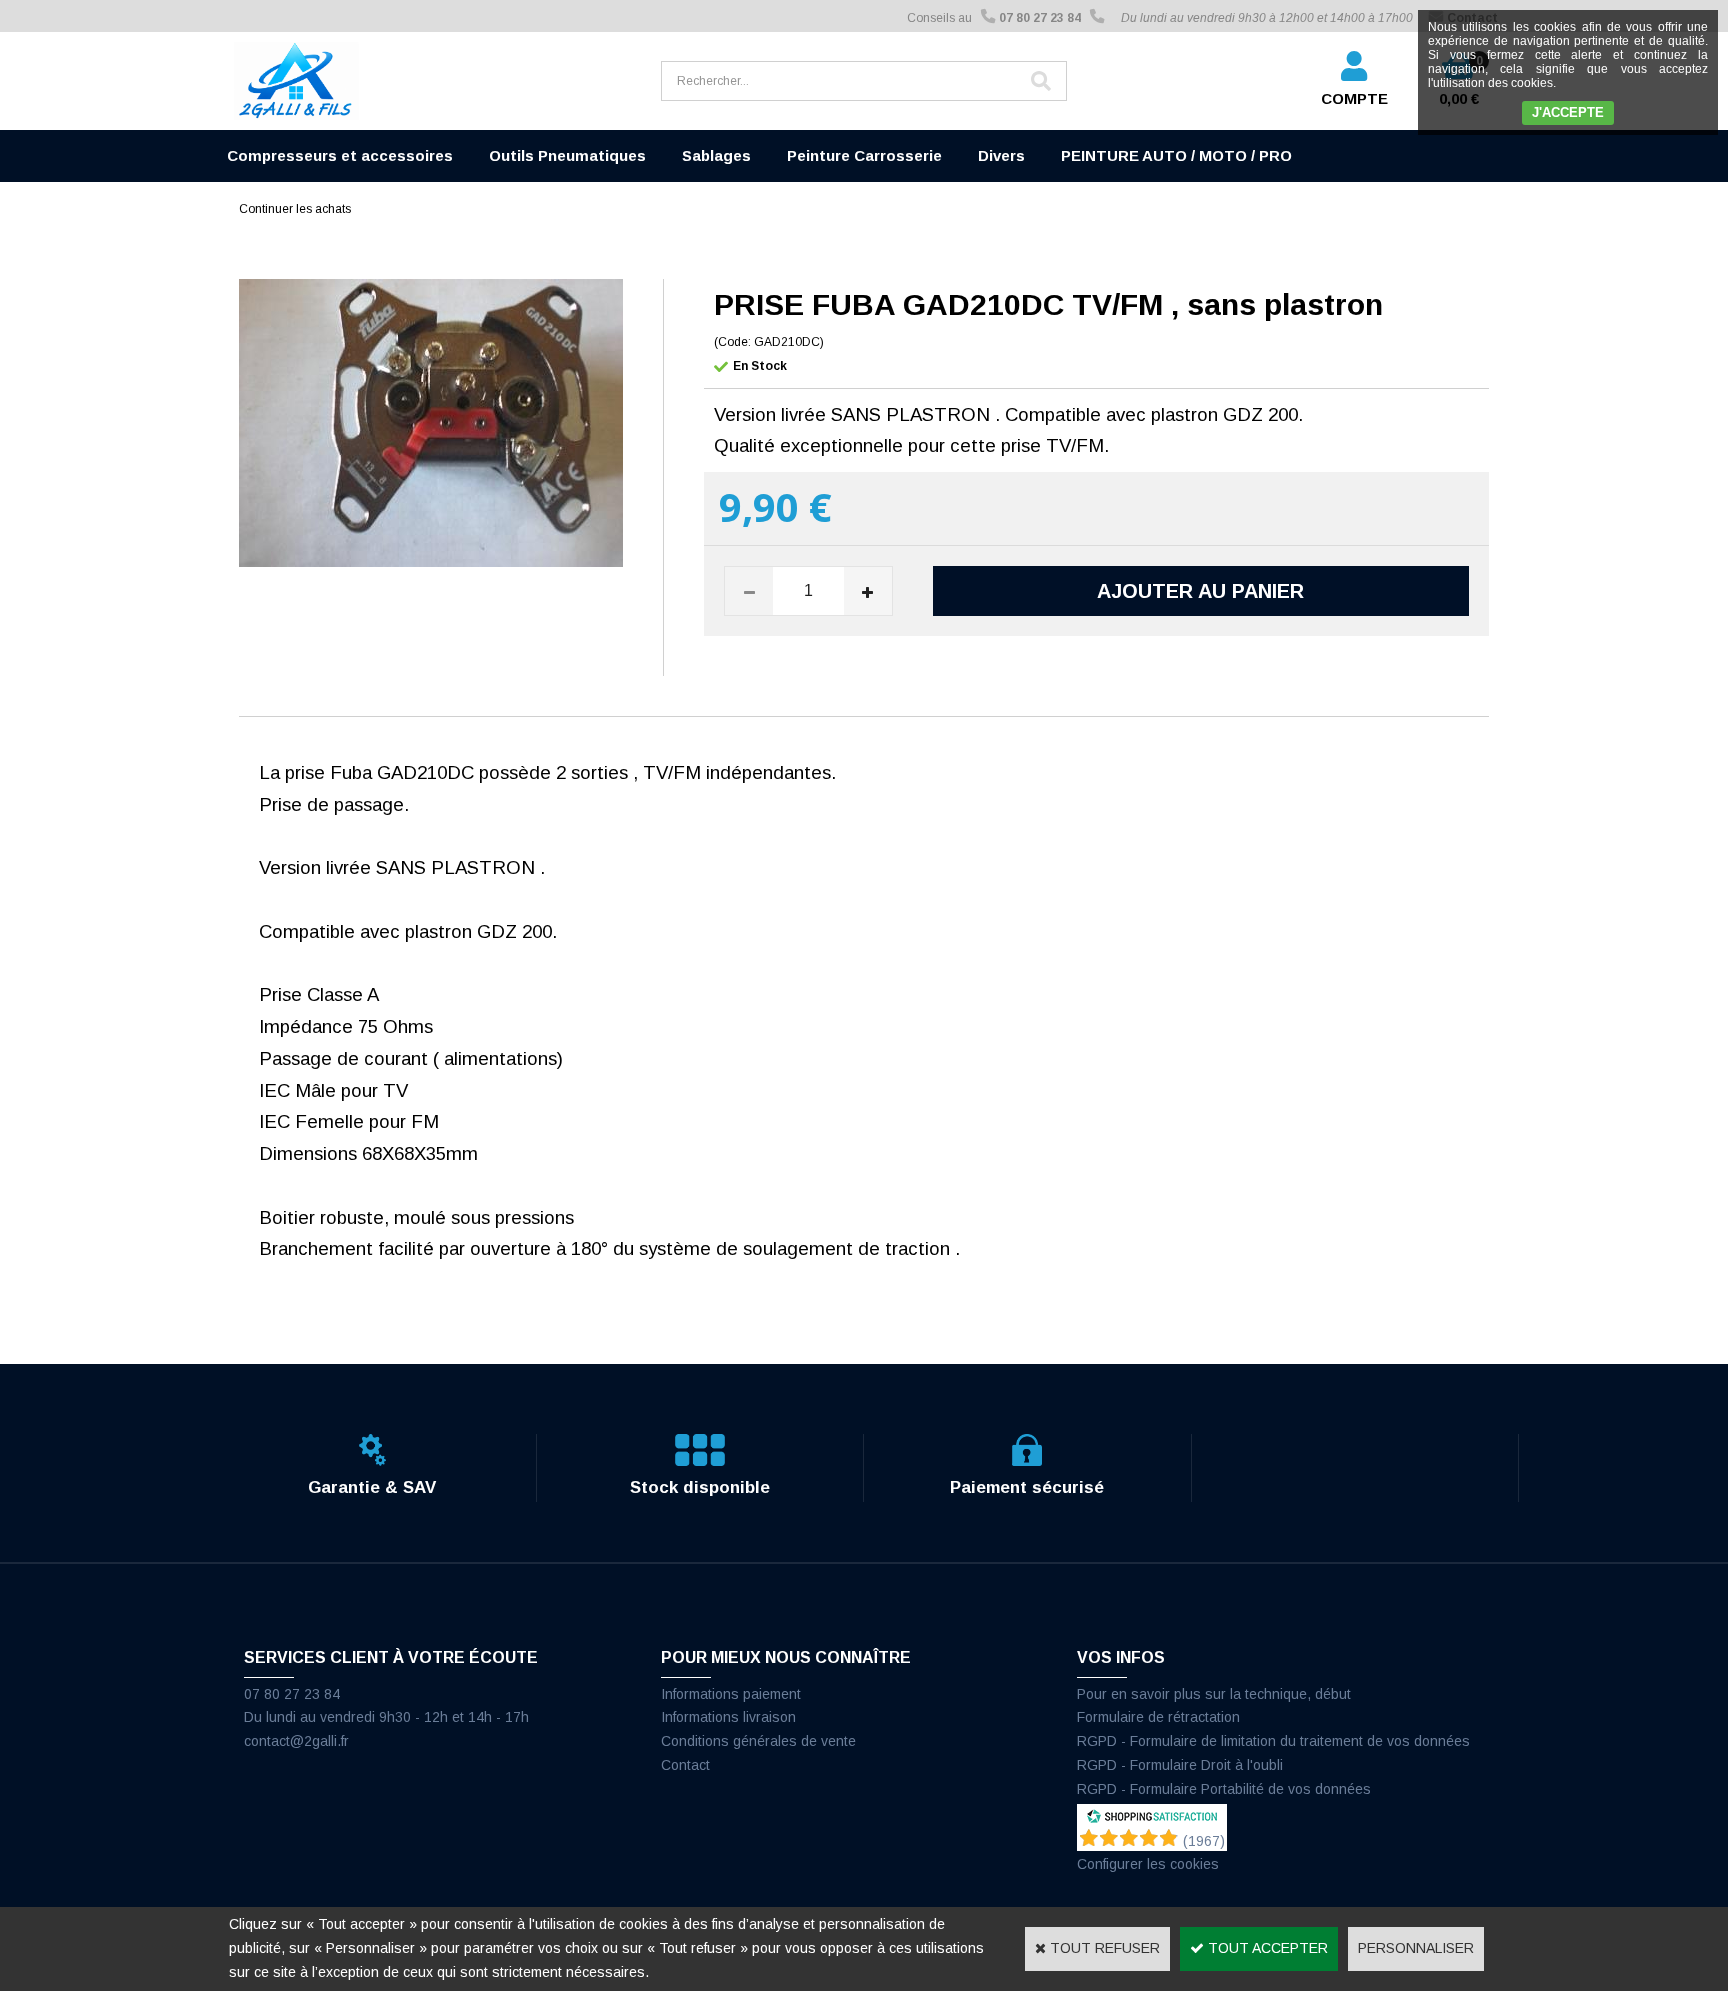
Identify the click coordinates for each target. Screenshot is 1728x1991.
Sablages (716, 155)
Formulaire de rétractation (1158, 1717)
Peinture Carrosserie (864, 155)
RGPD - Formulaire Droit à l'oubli (1180, 1765)
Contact (685, 1765)
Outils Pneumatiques (567, 155)
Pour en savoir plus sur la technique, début (1214, 1694)
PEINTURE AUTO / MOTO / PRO (1176, 155)
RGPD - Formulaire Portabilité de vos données (1224, 1789)
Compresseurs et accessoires (340, 155)
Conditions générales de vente (758, 1741)
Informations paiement (731, 1694)
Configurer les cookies (1148, 1864)
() (1204, 1841)
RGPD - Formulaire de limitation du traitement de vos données (1273, 1741)
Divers (1001, 155)
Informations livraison (728, 1717)
